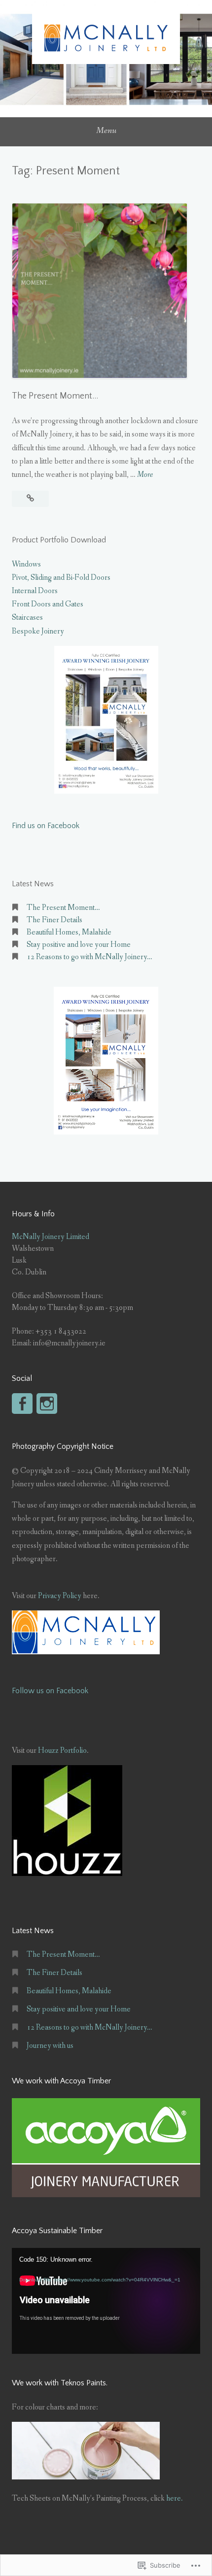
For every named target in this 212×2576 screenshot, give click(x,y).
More (145, 475)
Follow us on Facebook (50, 1691)
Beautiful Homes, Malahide (69, 932)
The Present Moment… (55, 396)
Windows (26, 564)
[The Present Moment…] (30, 499)
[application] (106, 2301)
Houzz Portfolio (62, 1751)
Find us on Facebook (46, 826)
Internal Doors (35, 591)
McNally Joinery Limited (51, 1237)
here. (175, 2498)
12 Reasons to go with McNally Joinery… (89, 957)
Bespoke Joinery (38, 631)
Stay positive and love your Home (79, 945)
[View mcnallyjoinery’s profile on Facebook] (22, 1404)
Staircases (27, 618)
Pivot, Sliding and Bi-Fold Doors (61, 578)
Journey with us (50, 2046)
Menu (106, 131)
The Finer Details (54, 920)
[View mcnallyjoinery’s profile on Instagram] (47, 1404)
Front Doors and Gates (48, 604)
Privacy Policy (60, 1596)
